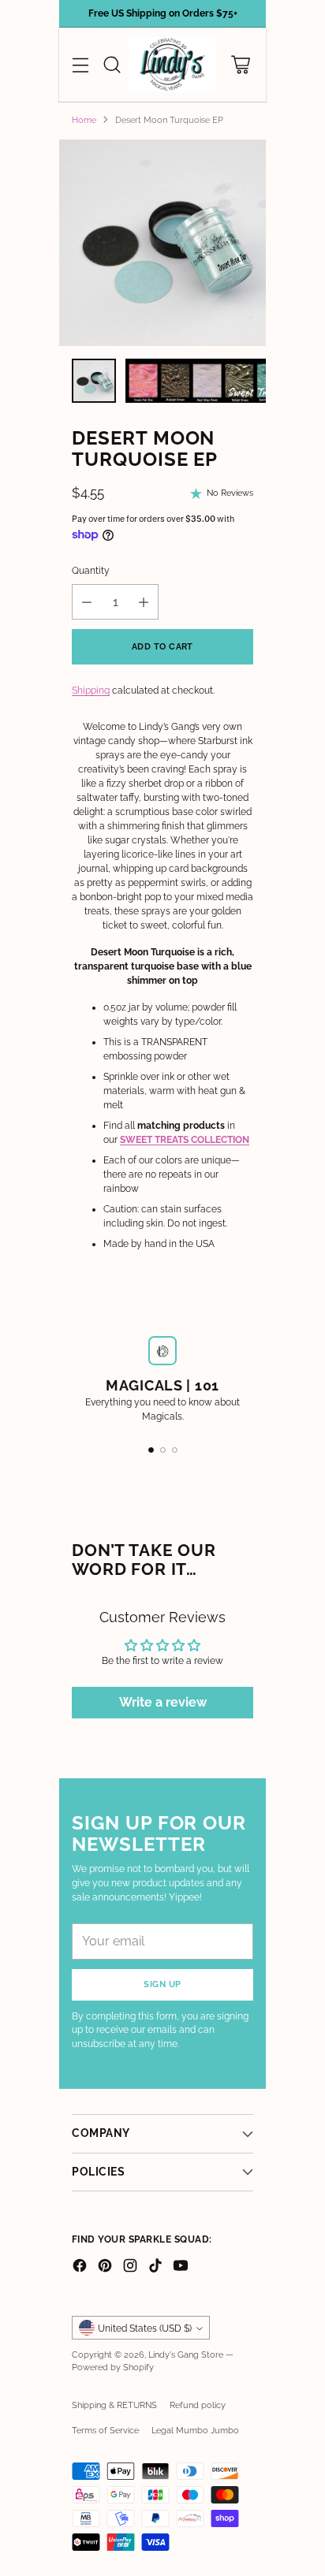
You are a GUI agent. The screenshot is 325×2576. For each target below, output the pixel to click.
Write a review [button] (163, 1702)
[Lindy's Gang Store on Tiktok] (155, 2267)
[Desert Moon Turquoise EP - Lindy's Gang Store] (162, 243)
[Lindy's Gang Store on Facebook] (80, 2267)
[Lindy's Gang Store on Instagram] (130, 2267)
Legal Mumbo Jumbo (195, 2430)
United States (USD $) (145, 2328)
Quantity (91, 571)
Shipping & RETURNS (114, 2405)
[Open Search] (112, 65)
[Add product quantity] (144, 602)
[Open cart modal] (240, 65)
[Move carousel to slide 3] (175, 1450)
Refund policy (198, 2405)
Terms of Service (105, 2430)
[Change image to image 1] (94, 381)
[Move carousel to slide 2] (163, 1450)
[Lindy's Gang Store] (172, 65)
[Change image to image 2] (207, 381)
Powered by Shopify (113, 2367)
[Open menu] (80, 65)
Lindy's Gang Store (186, 2355)
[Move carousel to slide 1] (151, 1450)
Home (84, 120)
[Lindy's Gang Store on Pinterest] (105, 2267)
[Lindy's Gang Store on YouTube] (181, 2267)
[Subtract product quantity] (87, 602)
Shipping (91, 691)
